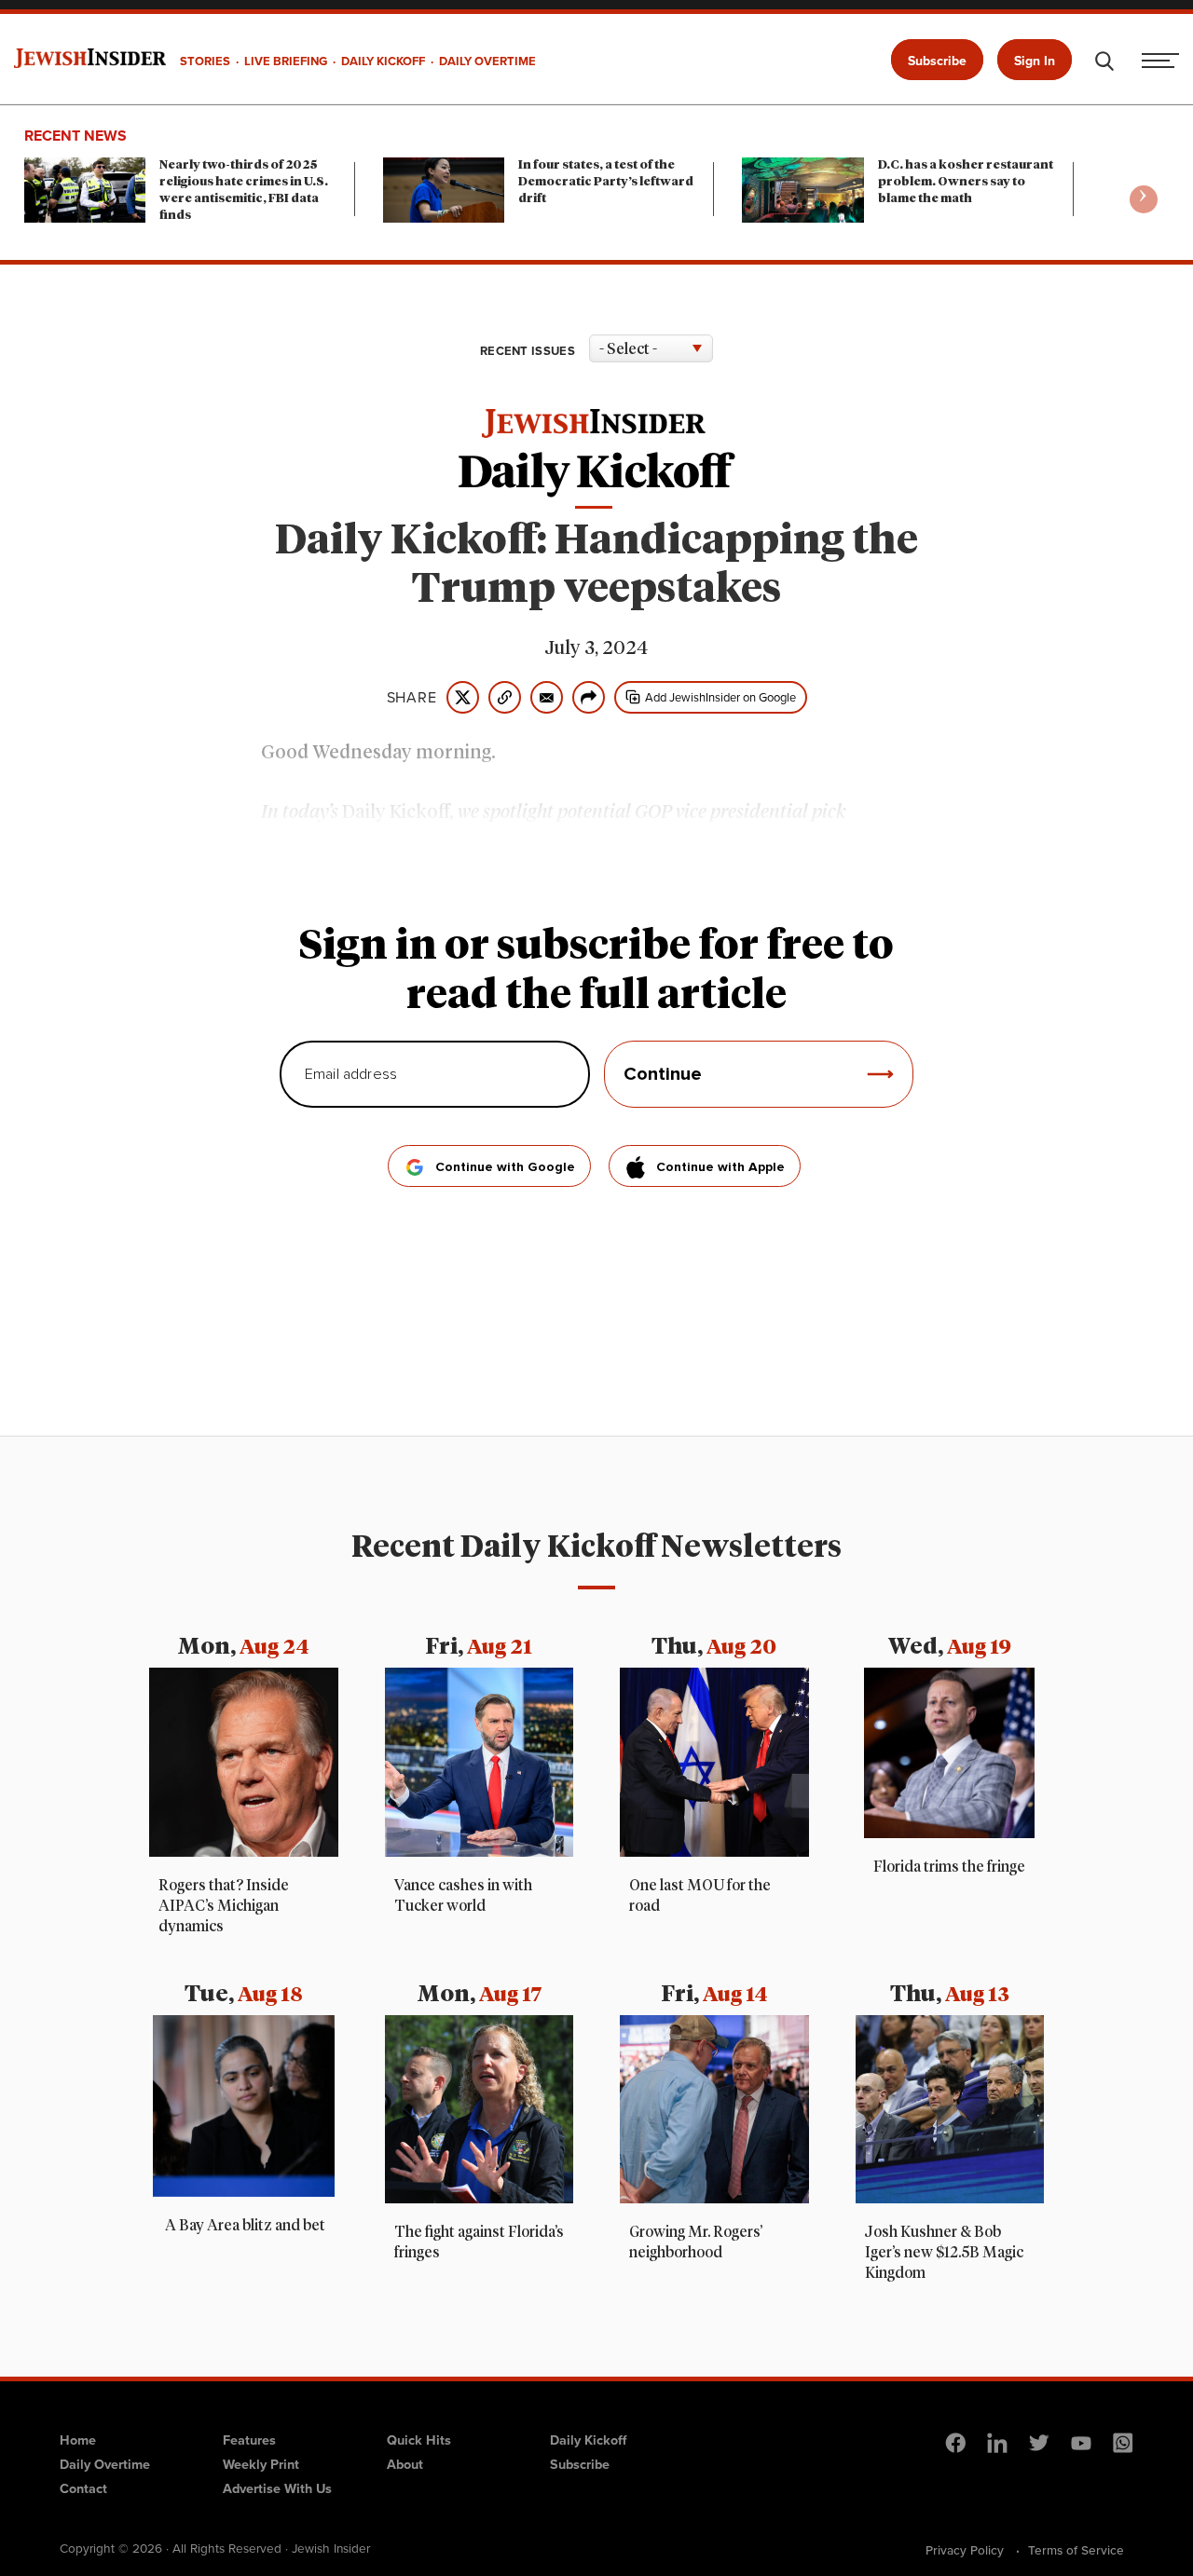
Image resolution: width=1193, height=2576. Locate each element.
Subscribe (937, 61)
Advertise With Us (277, 2488)
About (405, 2464)
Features (249, 2440)
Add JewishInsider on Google (720, 697)
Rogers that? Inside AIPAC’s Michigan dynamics (224, 1906)
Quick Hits (419, 2440)
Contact (83, 2488)
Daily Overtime (105, 2464)
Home (78, 2440)
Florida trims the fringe (949, 1867)
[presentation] (1144, 199)
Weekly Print (261, 2464)
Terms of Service (1076, 2550)
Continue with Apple (720, 1167)
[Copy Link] (505, 697)
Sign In (1035, 61)
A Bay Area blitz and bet (244, 2226)
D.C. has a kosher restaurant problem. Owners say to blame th (966, 182)
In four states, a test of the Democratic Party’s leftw (606, 182)
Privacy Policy (965, 2550)
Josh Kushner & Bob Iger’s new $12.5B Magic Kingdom (944, 2253)
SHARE (412, 698)
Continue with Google (505, 1167)
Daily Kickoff (588, 2440)
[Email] (547, 697)
